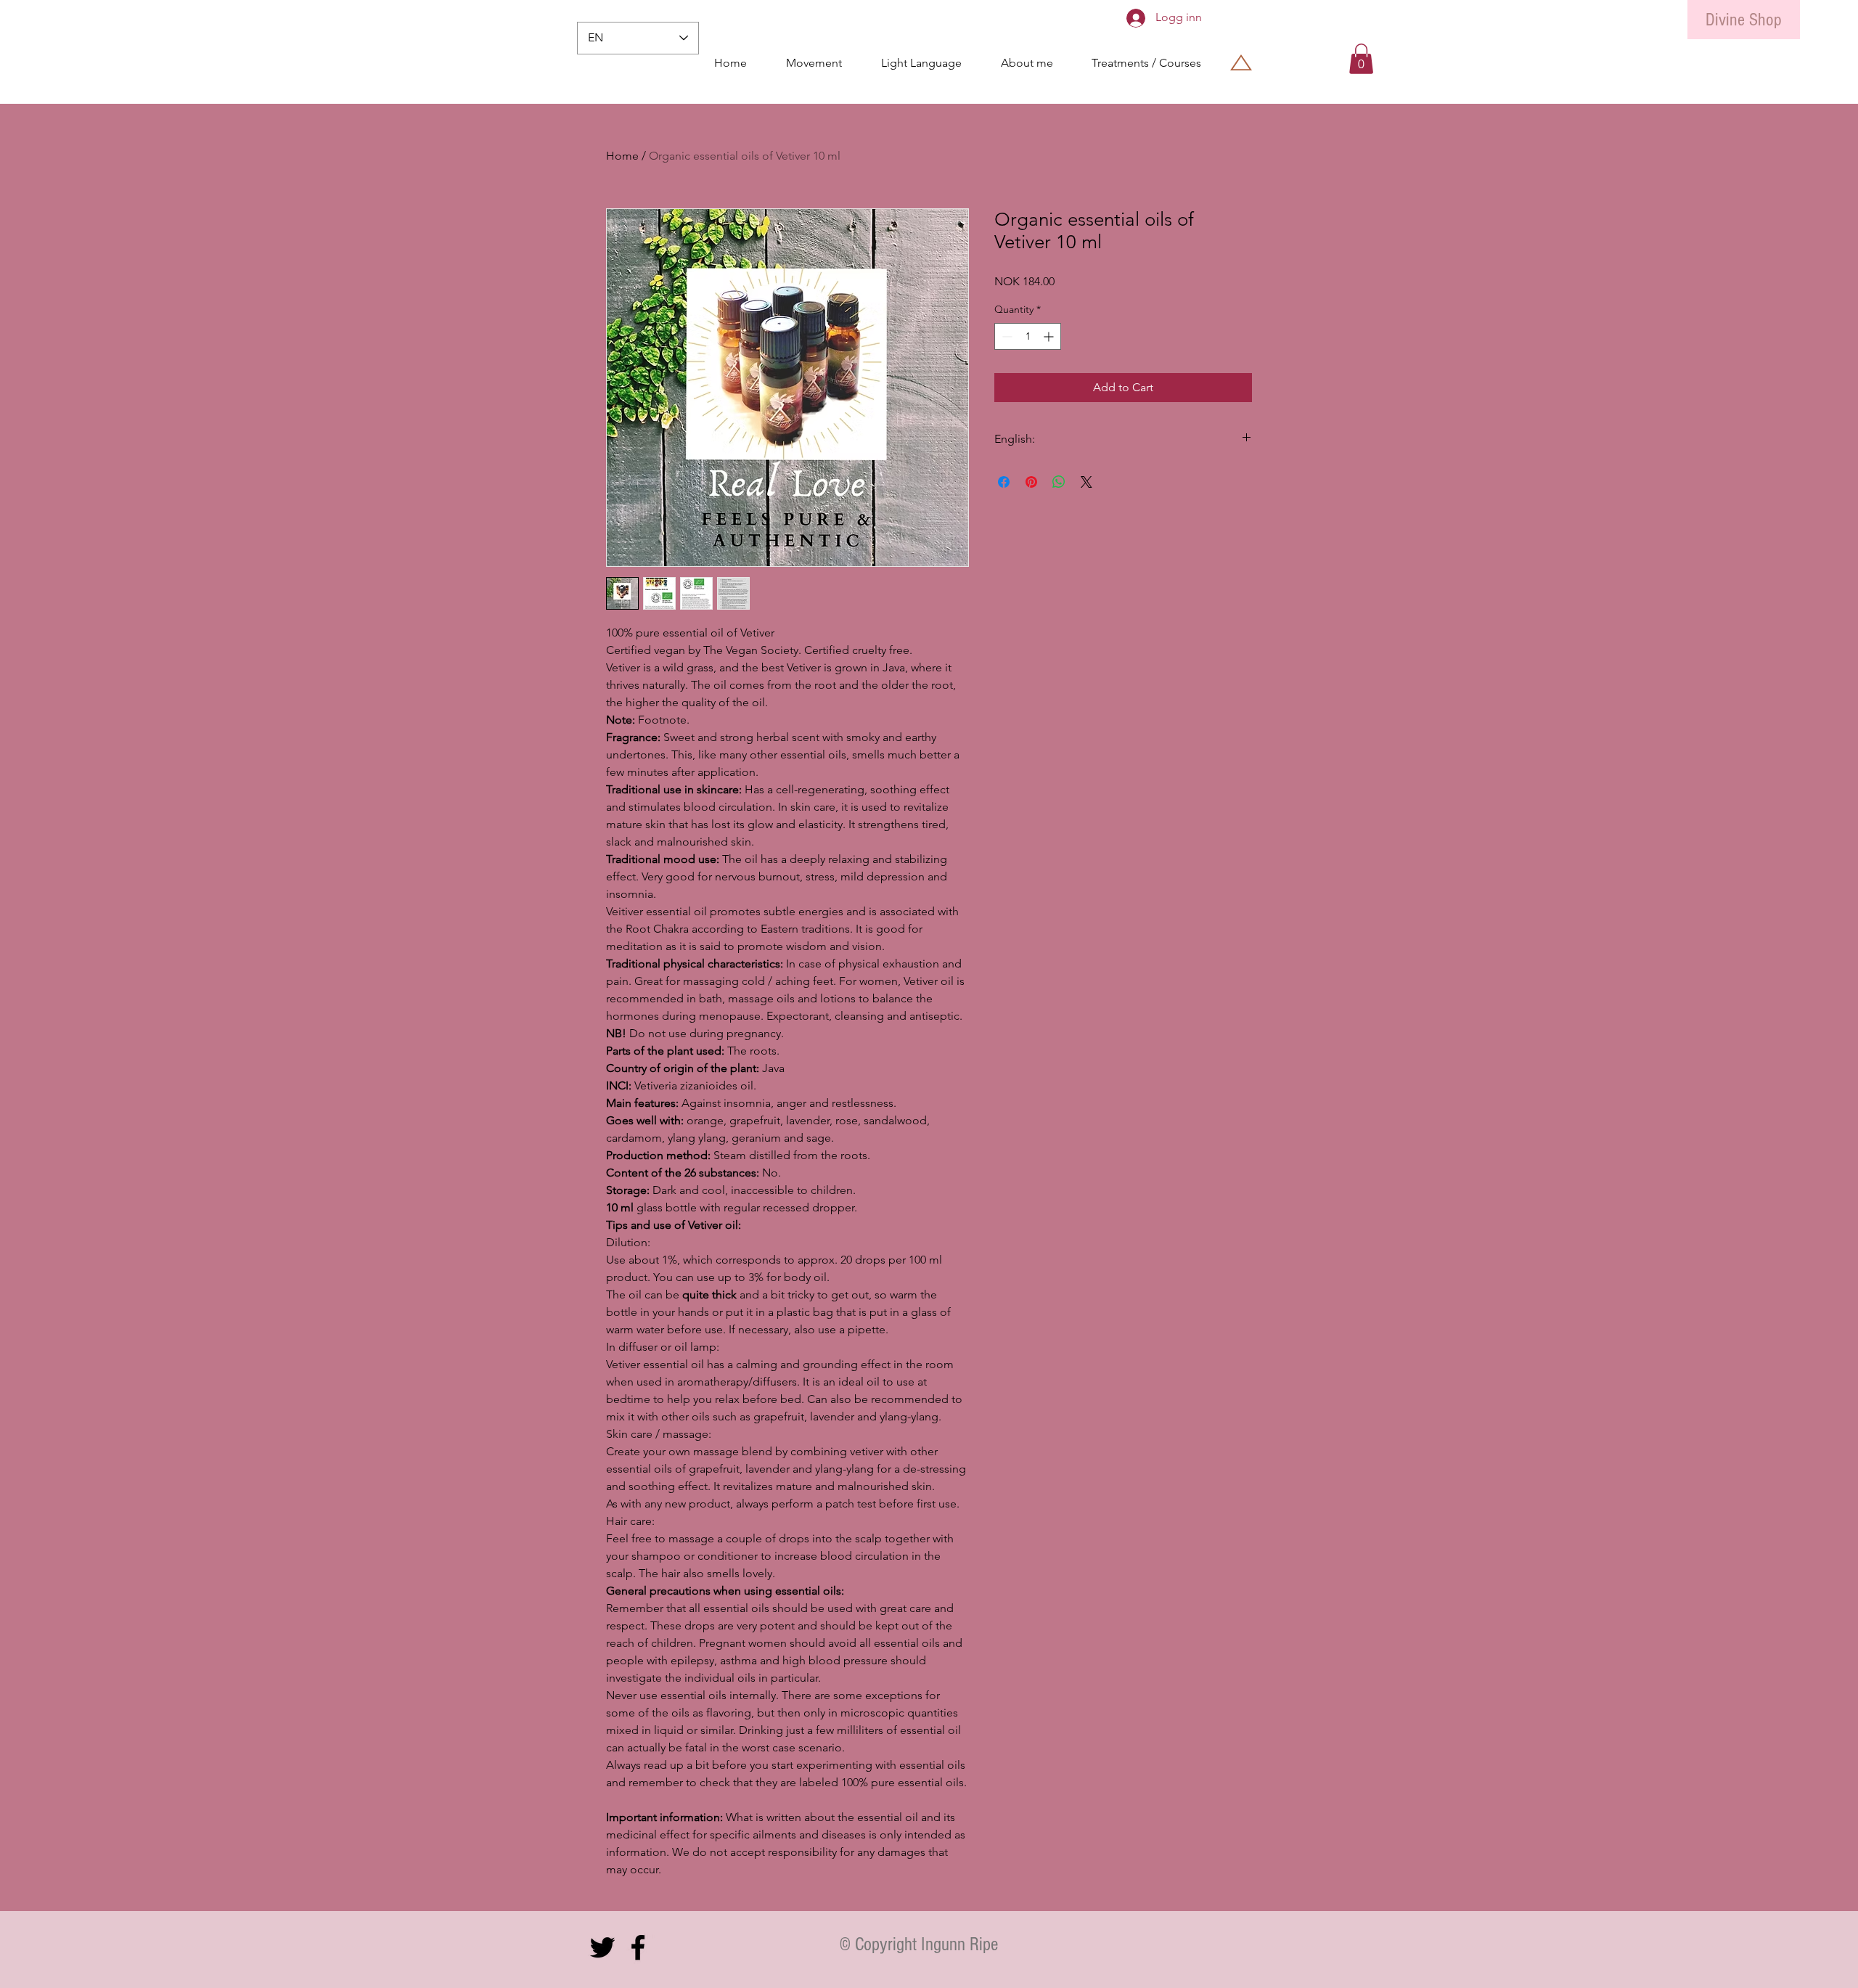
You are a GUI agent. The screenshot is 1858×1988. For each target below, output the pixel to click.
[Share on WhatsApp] (1059, 482)
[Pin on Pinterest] (1031, 482)
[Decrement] (1006, 336)
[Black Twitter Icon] (602, 1947)
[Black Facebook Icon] (638, 1947)
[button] (1361, 59)
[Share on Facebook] (1004, 482)
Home (622, 156)
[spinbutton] (1028, 336)
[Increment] (1050, 336)
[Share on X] (1086, 482)
